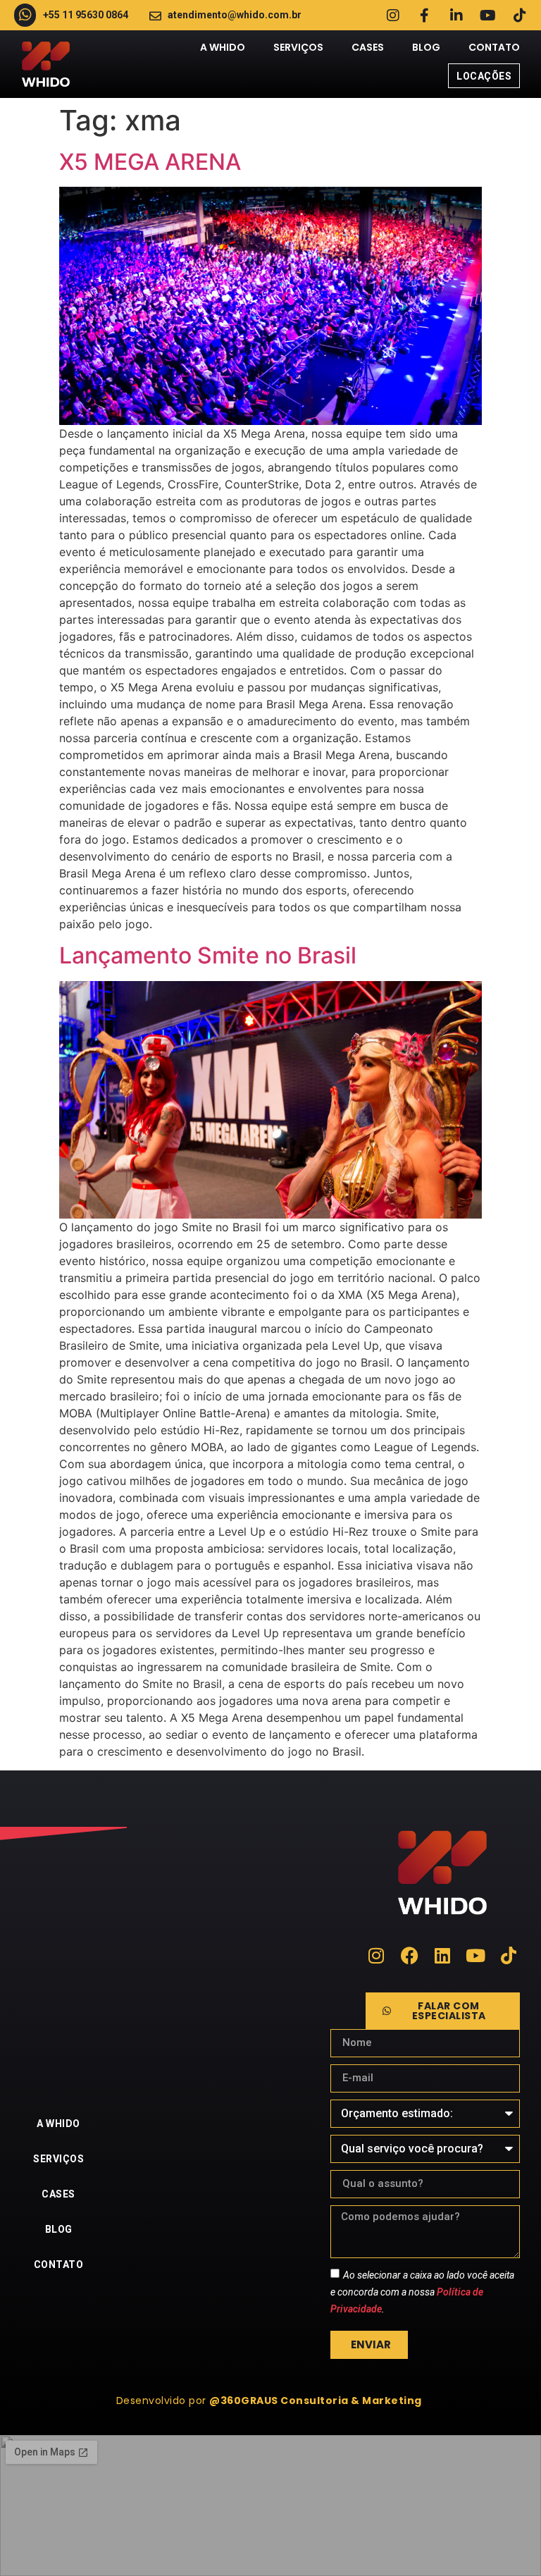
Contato (494, 47)
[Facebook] (410, 1955)
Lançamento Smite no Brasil (208, 955)
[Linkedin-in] (456, 16)
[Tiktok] (520, 16)
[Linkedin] (443, 1955)
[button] (271, 2401)
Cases (368, 47)
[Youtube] (488, 16)
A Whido (223, 47)
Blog (426, 47)
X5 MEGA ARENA (150, 162)
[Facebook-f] (425, 16)
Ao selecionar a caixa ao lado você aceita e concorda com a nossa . (422, 2291)
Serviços (298, 47)
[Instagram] (393, 16)
